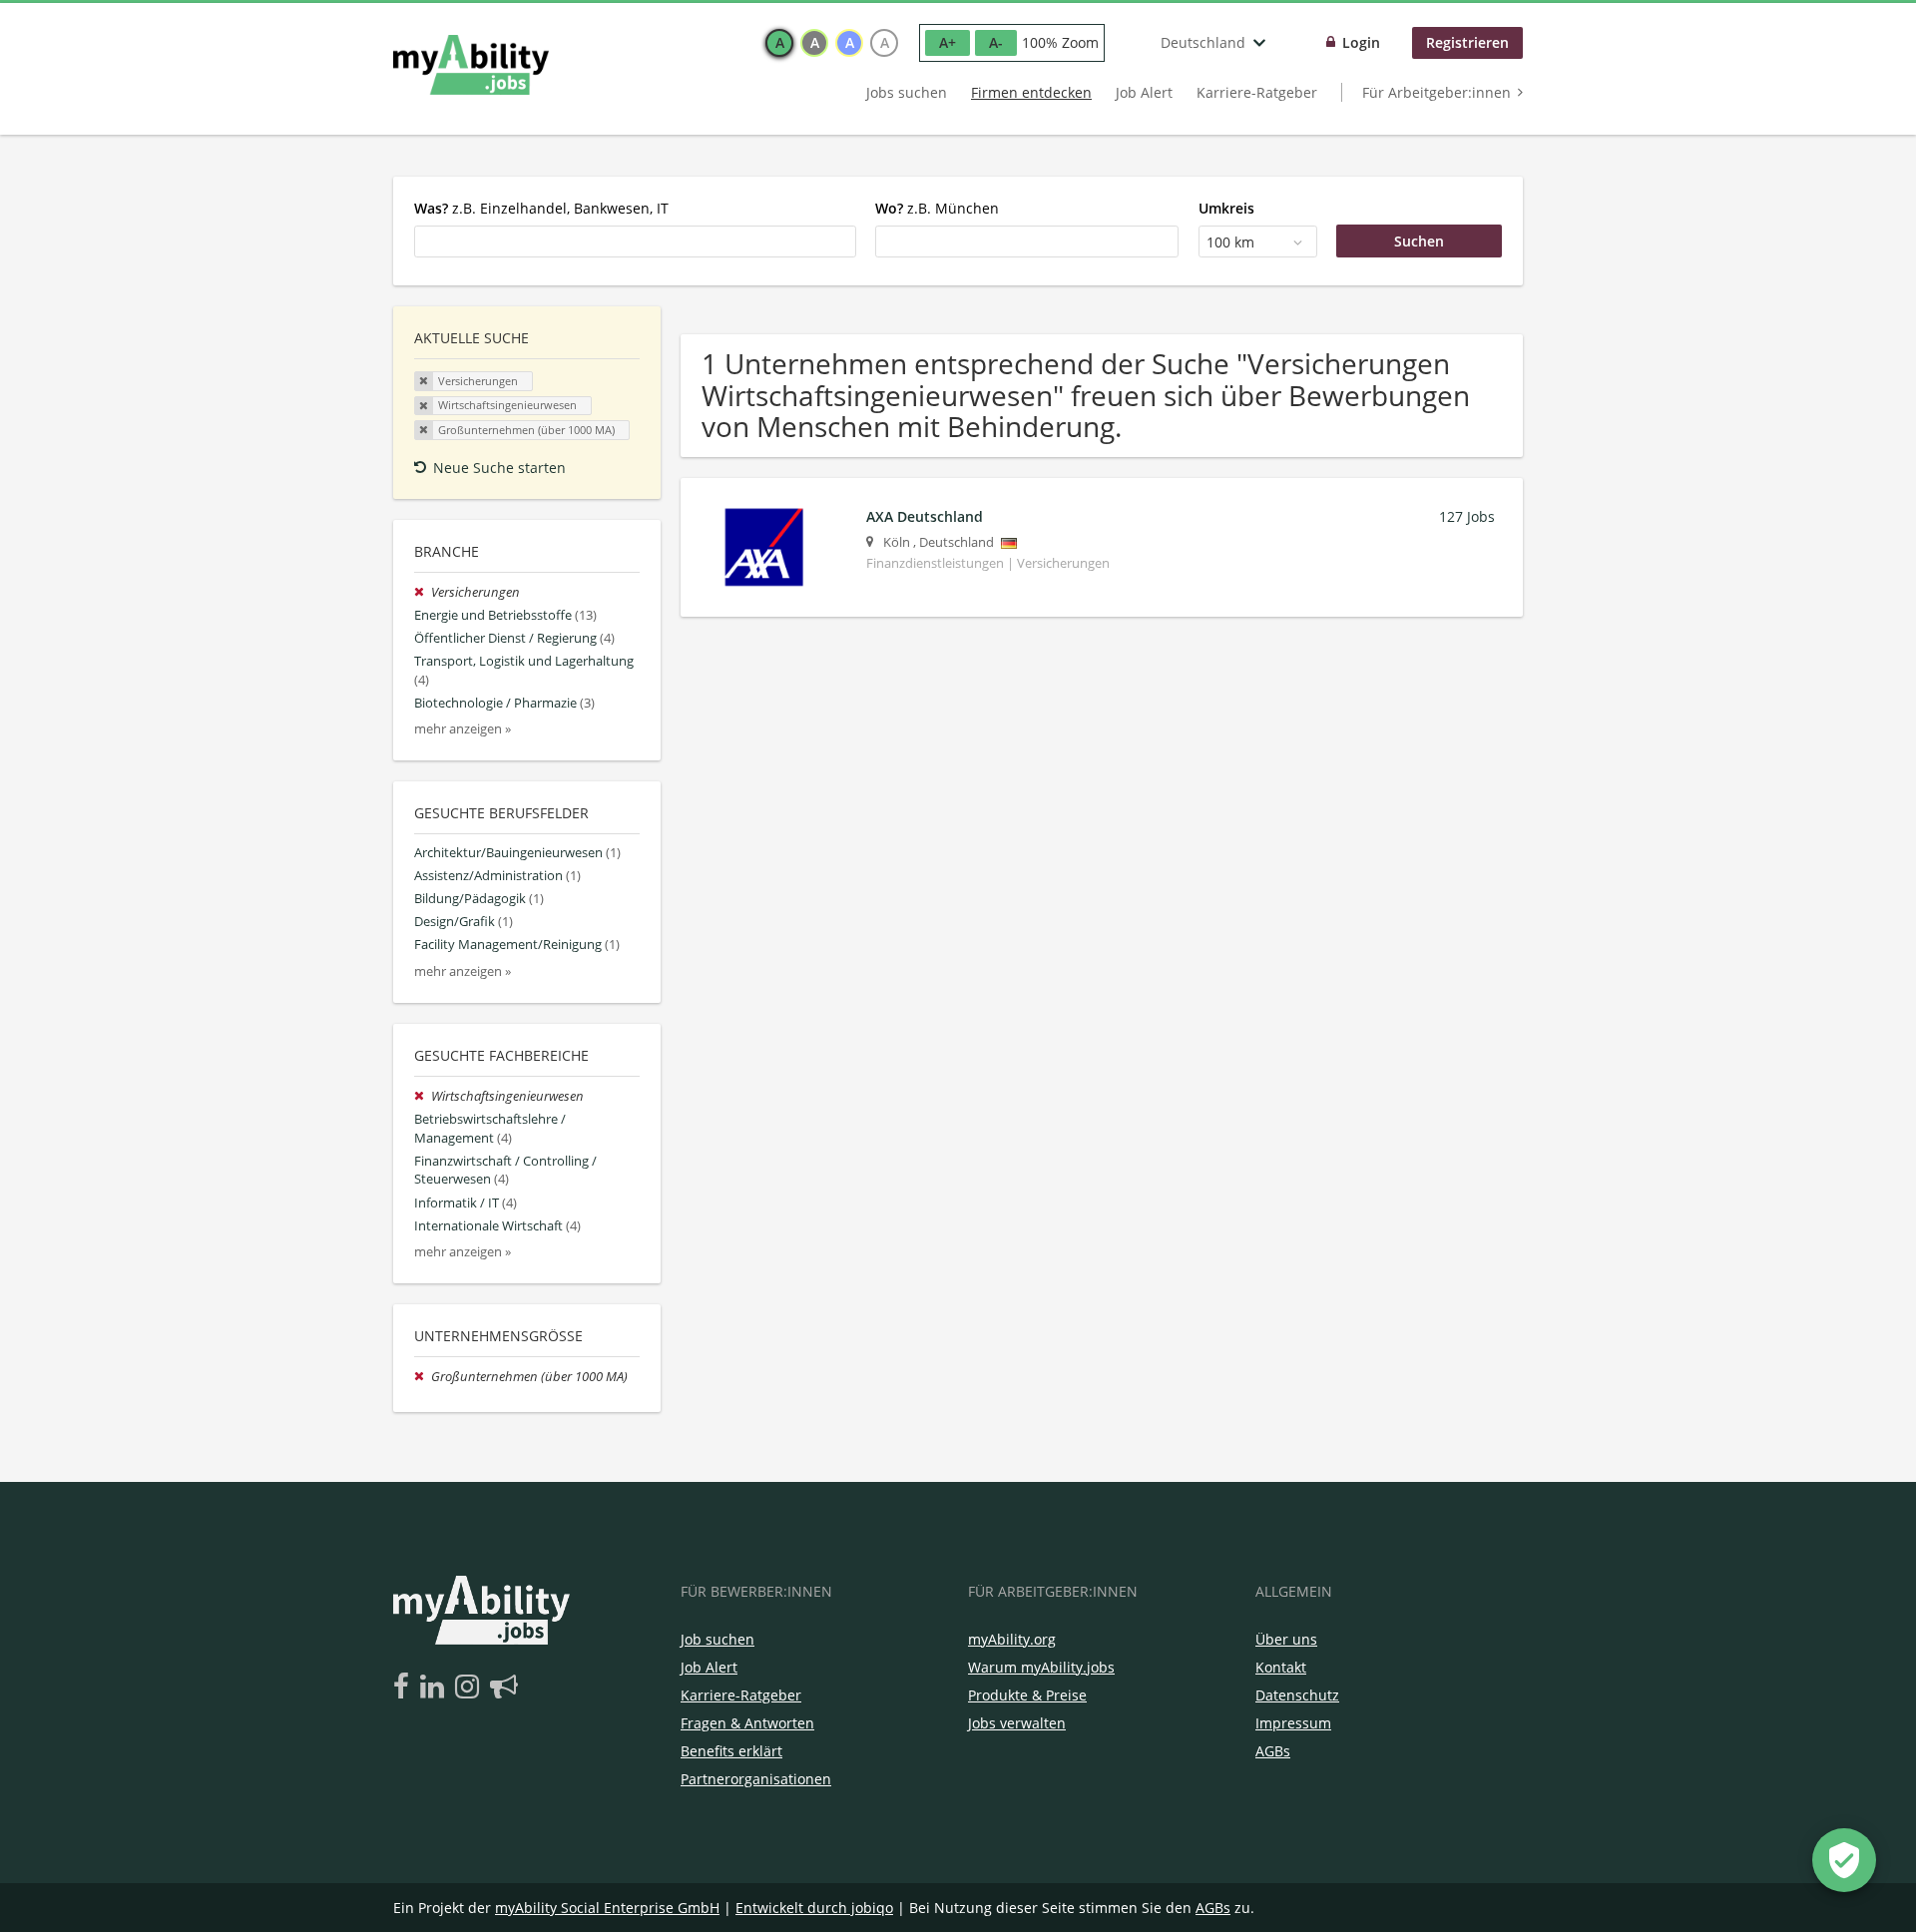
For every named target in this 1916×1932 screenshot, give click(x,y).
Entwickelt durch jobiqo (814, 1908)
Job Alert (1144, 92)
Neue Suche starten (499, 468)
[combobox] (635, 241)
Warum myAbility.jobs (1041, 1667)
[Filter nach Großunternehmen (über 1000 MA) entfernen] (423, 1377)
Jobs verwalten (1017, 1723)
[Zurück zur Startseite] (471, 65)
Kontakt (1281, 1667)
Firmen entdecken (1031, 92)
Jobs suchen (907, 92)
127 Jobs (1467, 516)
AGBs (1273, 1751)
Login (1361, 42)
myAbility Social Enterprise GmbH (607, 1908)
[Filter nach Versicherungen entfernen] (423, 592)
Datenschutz (1297, 1695)
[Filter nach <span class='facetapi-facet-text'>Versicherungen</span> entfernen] (424, 381)
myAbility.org (1012, 1639)
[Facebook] (405, 1688)
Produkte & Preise (1027, 1695)
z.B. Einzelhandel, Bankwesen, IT (541, 208)
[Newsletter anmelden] (504, 1688)
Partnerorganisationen (756, 1779)
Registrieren (1467, 42)
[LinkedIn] (436, 1688)
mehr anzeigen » (463, 729)
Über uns (1286, 1639)
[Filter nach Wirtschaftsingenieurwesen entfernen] (423, 1096)
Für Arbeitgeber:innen (1437, 92)
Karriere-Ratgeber (1257, 92)
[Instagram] (471, 1688)
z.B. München (937, 208)
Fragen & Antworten (747, 1723)
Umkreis (1226, 208)
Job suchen (718, 1639)
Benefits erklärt (731, 1751)
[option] (779, 43)
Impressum (1293, 1723)
